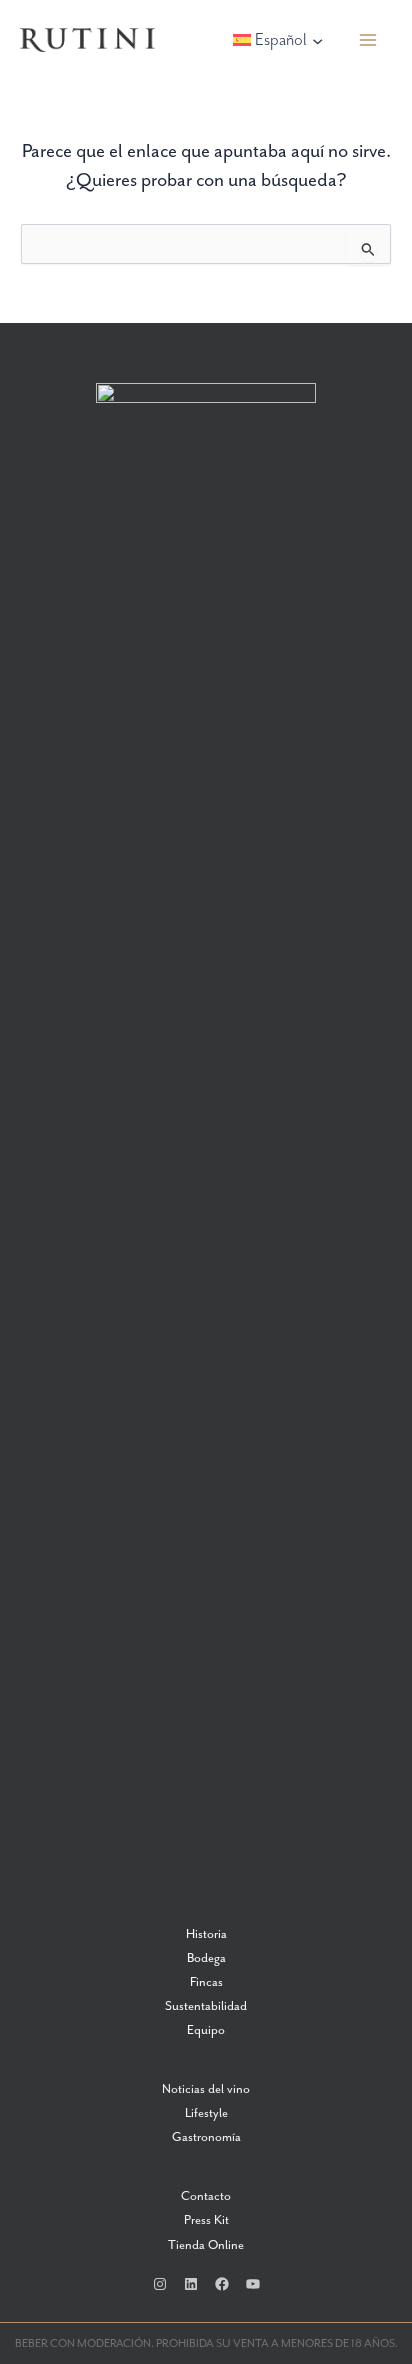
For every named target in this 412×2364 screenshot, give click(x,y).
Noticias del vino (206, 2089)
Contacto (206, 2196)
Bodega (206, 1958)
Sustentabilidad (206, 2006)
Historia (206, 1934)
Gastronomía (206, 2137)
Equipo (206, 2030)
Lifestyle (206, 2113)
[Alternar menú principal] (368, 40)
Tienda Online (206, 2245)
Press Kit (206, 2220)
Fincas (206, 1982)
